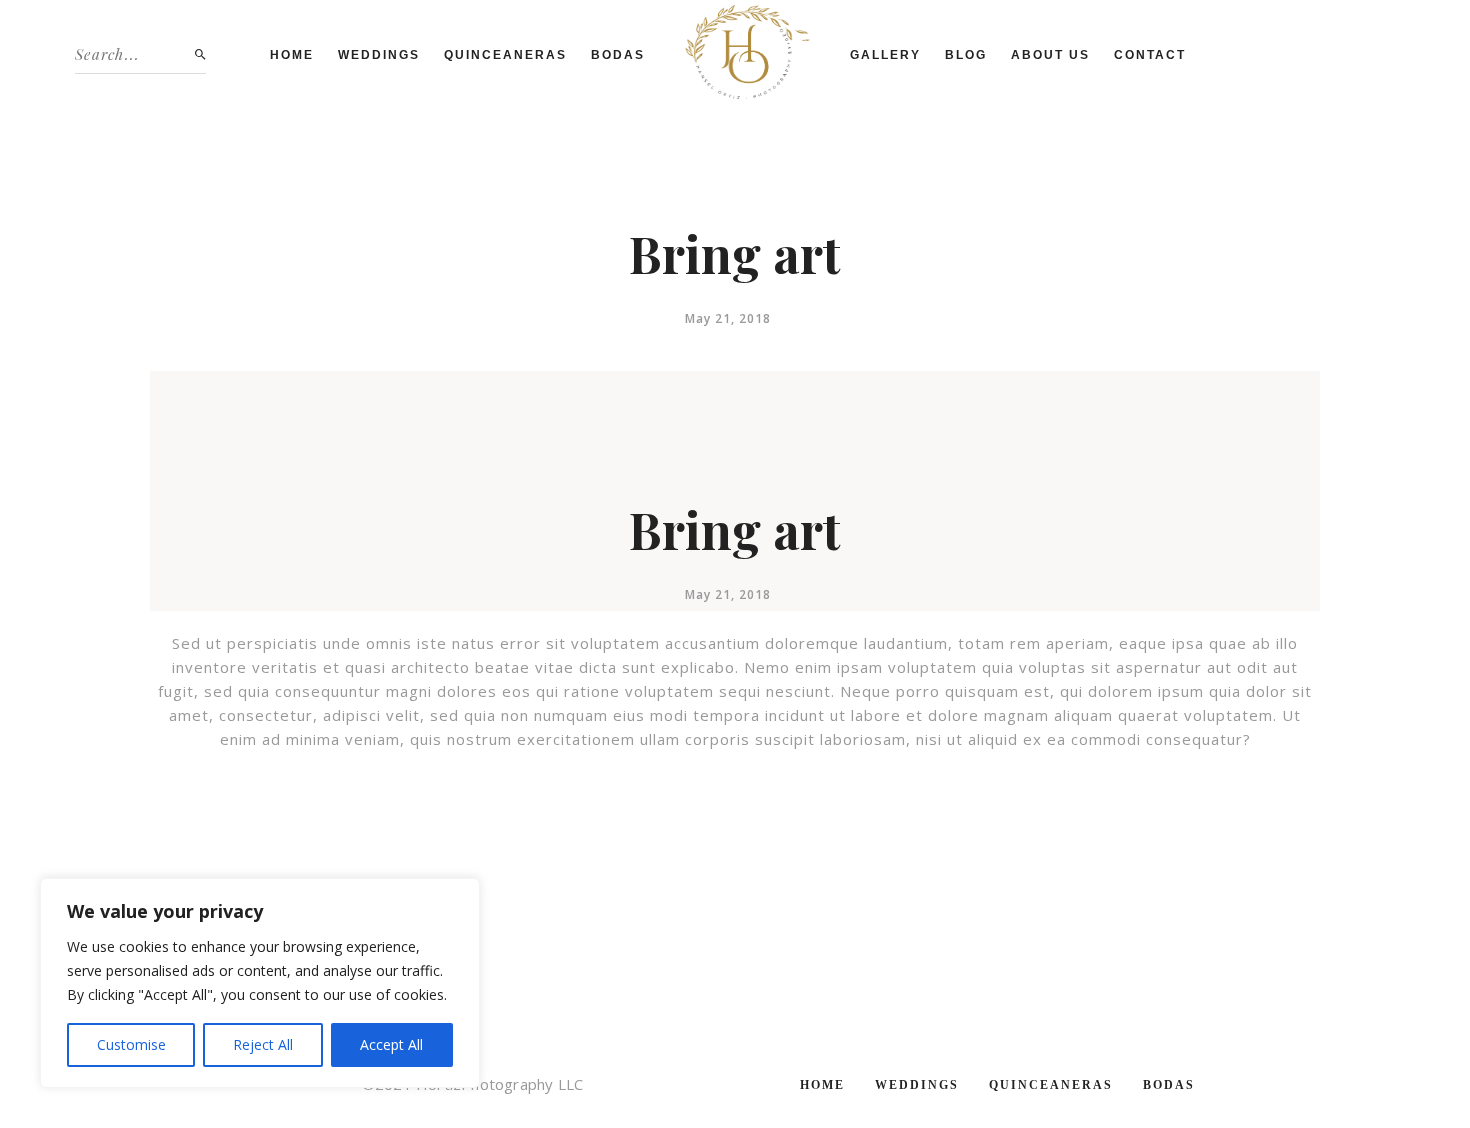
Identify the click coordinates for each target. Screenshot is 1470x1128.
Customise (131, 1044)
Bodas (618, 55)
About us (1050, 55)
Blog (966, 55)
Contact (1150, 55)
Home (292, 55)
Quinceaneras (505, 55)
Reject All (263, 1044)
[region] (260, 983)
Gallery (885, 55)
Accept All (391, 1044)
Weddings (379, 55)
